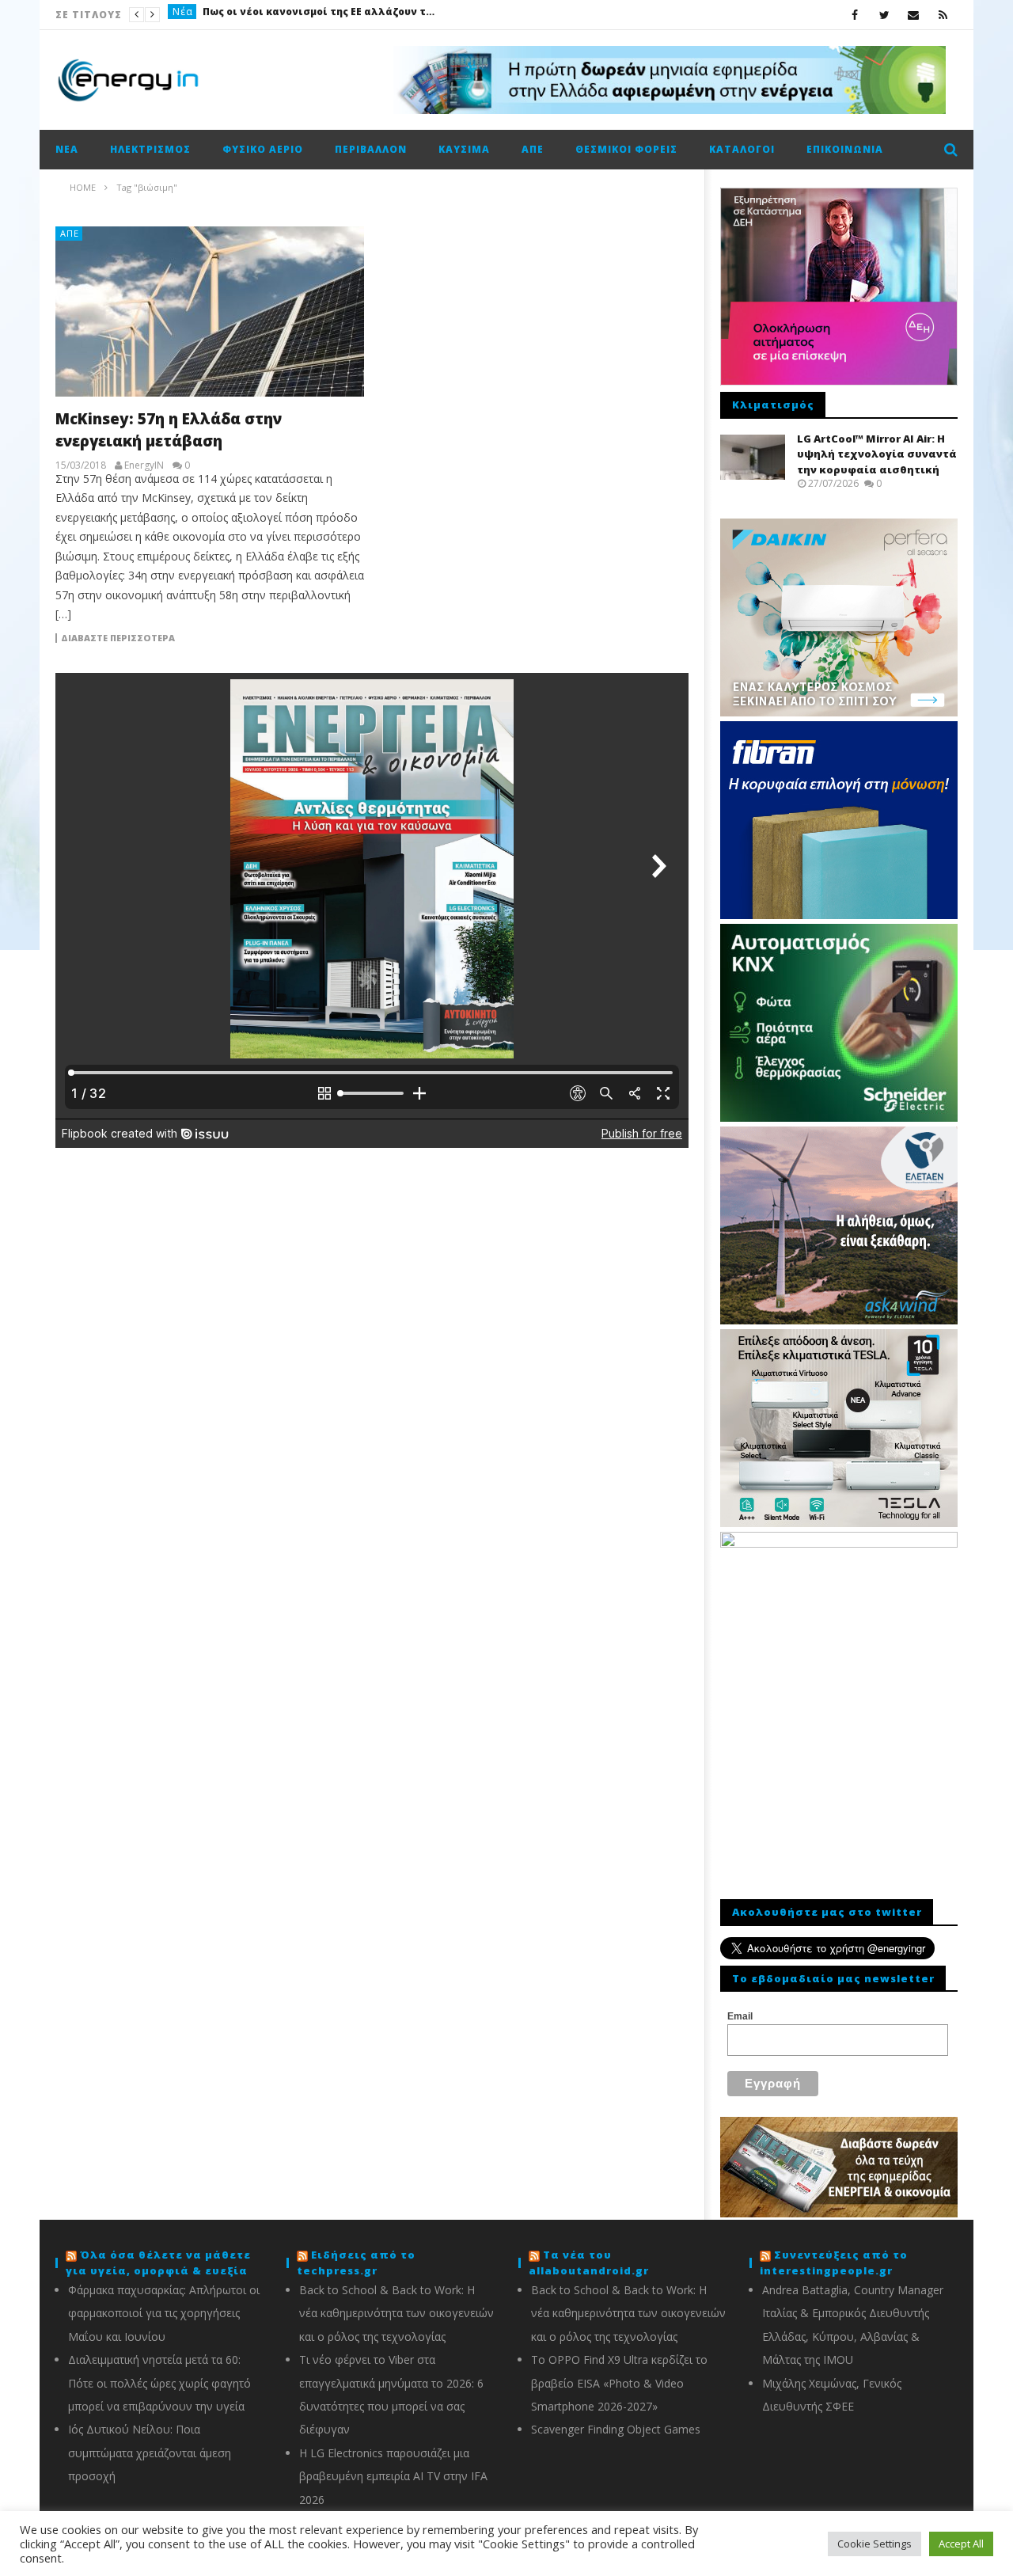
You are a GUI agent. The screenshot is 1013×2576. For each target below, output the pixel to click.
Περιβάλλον (371, 149)
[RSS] (943, 15)
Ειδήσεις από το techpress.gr (356, 2263)
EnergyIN (144, 465)
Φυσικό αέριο (263, 149)
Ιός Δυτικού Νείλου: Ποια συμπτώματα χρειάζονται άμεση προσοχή (150, 2453)
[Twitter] (884, 15)
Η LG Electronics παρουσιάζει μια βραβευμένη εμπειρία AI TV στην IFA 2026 (393, 2476)
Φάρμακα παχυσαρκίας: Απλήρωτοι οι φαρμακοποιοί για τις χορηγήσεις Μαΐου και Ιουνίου (164, 2313)
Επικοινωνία (845, 149)
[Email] (914, 15)
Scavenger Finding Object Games (616, 2429)
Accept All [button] (961, 2544)
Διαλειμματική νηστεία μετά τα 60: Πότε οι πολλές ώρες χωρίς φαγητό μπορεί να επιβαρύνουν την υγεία (159, 2383)
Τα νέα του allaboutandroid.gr (589, 2263)
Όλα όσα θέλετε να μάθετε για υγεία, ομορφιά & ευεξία (158, 2263)
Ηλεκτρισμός (150, 149)
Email (740, 2016)
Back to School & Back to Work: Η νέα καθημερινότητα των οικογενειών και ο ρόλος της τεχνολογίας (396, 2313)
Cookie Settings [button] (875, 2544)
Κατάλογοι (742, 149)
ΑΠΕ (533, 149)
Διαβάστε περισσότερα (118, 638)
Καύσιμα (464, 149)
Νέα (67, 149)
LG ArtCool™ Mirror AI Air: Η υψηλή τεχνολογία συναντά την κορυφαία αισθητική (877, 454)
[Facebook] (855, 15)
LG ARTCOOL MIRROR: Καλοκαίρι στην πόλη (423, 15)
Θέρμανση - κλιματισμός (237, 15)
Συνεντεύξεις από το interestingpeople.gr (834, 2263)
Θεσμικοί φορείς (626, 149)
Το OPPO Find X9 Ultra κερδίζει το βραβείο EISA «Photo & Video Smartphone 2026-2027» (619, 2383)
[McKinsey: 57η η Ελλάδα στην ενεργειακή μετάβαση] (210, 312)
